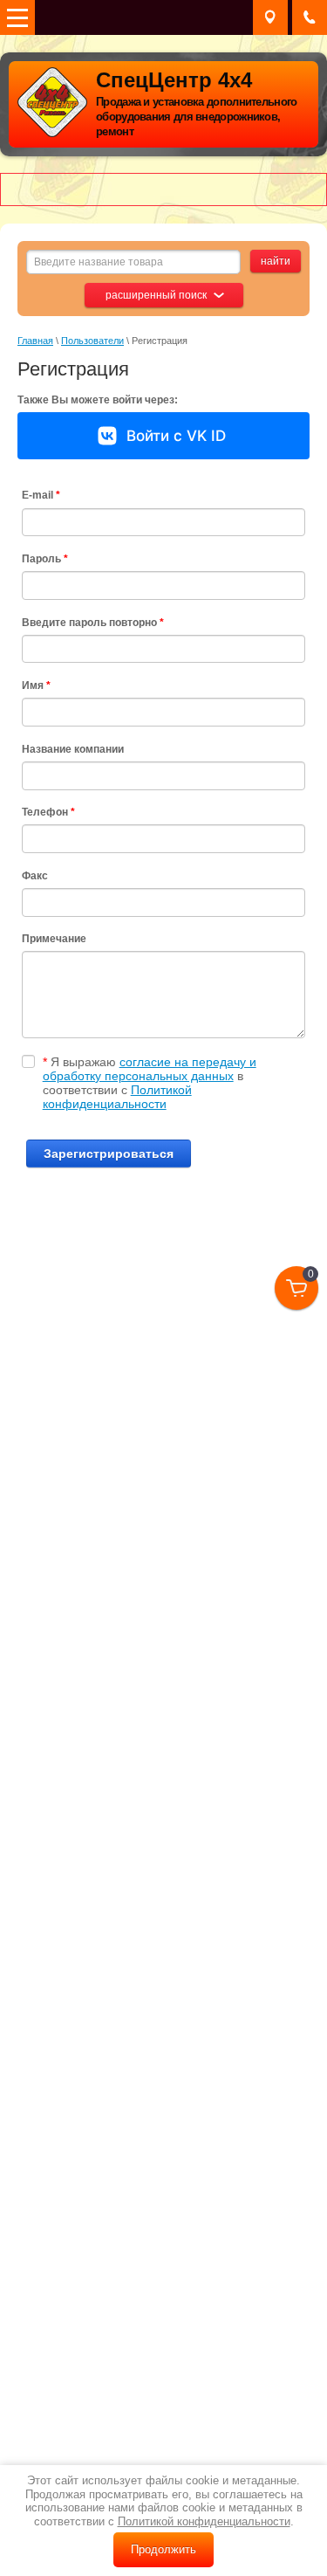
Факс (35, 876)
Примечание (54, 939)
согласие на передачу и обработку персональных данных (150, 1069)
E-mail (41, 495)
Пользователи (92, 341)
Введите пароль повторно (93, 623)
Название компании (73, 749)
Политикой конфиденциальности (117, 1097)
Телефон (48, 812)
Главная (35, 341)
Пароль (45, 559)
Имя (36, 685)
